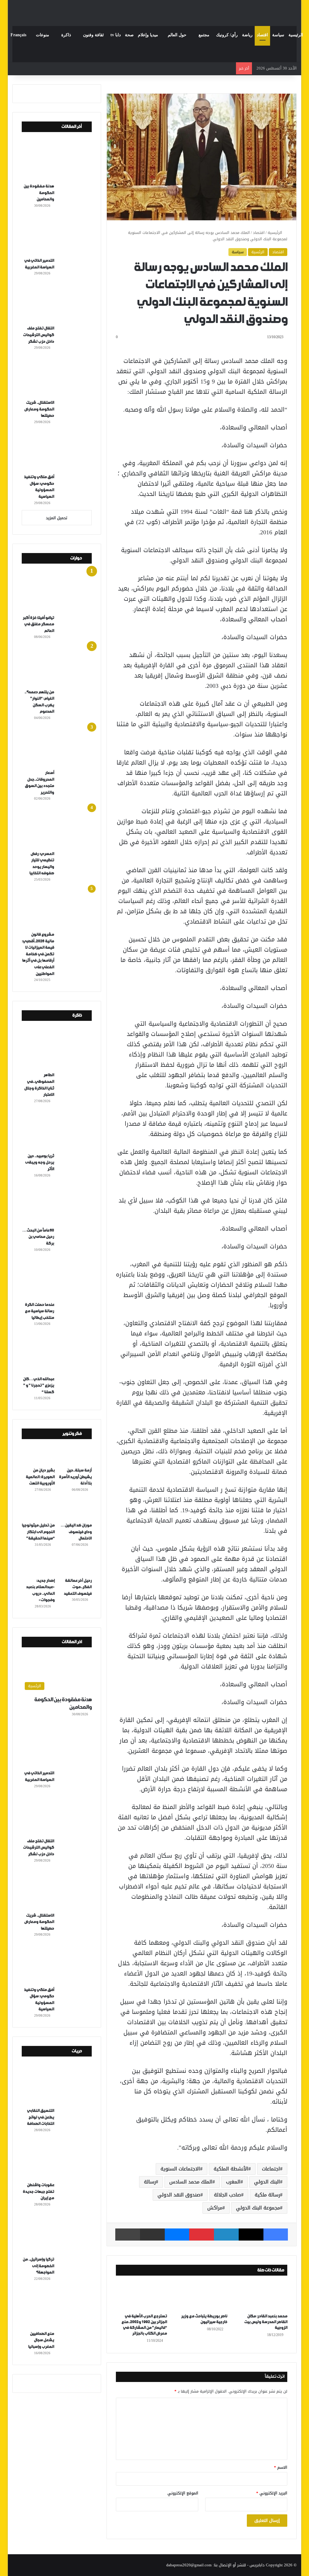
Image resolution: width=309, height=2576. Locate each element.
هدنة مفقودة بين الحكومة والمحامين (39, 193)
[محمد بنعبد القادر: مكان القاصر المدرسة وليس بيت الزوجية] (262, 2296)
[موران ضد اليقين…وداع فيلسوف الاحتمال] (75, 1510)
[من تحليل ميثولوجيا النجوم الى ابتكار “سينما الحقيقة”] (38, 1510)
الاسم (281, 2467)
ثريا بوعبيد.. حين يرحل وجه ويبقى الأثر (40, 1163)
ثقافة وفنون (93, 35)
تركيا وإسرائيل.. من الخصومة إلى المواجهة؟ (38, 2266)
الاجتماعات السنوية (180, 2169)
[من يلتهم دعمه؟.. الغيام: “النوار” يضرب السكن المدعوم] (59, 666)
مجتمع (204, 35)
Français (18, 35)
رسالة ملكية (267, 2195)
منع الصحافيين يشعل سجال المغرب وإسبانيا (41, 2340)
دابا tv (116, 35)
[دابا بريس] (154, 10)
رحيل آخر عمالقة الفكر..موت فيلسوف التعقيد (78, 1587)
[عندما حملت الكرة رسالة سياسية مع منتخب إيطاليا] (59, 1279)
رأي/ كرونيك (227, 35)
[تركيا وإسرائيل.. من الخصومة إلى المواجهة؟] (59, 2234)
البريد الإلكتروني (272, 2493)
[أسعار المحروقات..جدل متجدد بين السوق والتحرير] (59, 747)
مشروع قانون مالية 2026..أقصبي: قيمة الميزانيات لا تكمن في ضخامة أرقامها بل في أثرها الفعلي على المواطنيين (38, 954)
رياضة (247, 35)
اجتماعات (271, 2169)
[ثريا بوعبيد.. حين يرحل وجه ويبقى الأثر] (59, 1130)
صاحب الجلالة (228, 2195)
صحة (129, 35)
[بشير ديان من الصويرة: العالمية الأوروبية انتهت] (38, 1455)
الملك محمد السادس (191, 2182)
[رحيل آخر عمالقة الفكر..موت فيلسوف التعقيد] (75, 1565)
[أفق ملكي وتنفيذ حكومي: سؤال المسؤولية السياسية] (59, 451)
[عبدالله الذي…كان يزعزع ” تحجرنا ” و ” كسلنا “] (59, 1353)
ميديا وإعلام (148, 35)
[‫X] (251, 2235)
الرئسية (258, 252)
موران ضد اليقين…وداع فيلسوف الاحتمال (76, 1532)
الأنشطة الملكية (231, 2169)
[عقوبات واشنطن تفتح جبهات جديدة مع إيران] (59, 2159)
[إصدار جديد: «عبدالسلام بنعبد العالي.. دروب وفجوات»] (38, 1565)
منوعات (43, 35)
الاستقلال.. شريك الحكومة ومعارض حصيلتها (39, 409)
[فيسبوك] (276, 2235)
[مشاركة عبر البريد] (152, 2235)
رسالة (150, 2182)
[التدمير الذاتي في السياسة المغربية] (59, 235)
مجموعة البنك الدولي (258, 2208)
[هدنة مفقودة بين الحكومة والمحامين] (59, 160)
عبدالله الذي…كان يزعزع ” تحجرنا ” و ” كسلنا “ (38, 1386)
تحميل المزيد (57, 518)
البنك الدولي (267, 2182)
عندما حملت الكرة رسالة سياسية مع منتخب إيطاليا (39, 1311)
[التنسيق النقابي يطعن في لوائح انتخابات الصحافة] (59, 2085)
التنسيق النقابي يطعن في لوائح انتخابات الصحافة (40, 2117)
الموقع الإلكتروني (183, 2493)
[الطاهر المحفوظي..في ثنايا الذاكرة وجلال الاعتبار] (59, 1049)
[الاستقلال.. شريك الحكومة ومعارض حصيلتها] (59, 377)
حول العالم (177, 35)
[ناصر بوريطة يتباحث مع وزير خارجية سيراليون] (202, 2296)
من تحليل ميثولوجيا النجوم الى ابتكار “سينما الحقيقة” (38, 1532)
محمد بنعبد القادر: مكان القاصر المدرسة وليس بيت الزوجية (266, 2322)
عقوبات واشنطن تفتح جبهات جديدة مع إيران (38, 2192)
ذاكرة (66, 35)
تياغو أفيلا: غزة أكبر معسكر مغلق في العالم (38, 624)
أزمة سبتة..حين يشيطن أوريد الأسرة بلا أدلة (75, 1477)
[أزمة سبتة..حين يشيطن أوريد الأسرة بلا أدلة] (75, 1455)
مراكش (215, 2208)
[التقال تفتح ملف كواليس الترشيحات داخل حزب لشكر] (59, 303)
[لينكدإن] (226, 2235)
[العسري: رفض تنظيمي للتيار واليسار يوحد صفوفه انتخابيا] (59, 828)
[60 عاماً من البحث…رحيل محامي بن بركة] (59, 1205)
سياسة (278, 35)
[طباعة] (128, 2235)
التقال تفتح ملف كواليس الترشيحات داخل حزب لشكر (38, 335)
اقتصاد (262, 35)
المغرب (233, 2182)
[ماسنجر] (177, 2235)
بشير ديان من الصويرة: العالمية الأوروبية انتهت (40, 1477)
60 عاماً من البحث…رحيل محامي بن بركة (38, 1237)
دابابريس (257, 2565)
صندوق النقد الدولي (179, 2195)
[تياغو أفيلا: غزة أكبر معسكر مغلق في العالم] (59, 592)
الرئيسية (296, 35)
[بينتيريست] (202, 2235)
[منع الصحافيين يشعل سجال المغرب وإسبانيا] (59, 2308)
